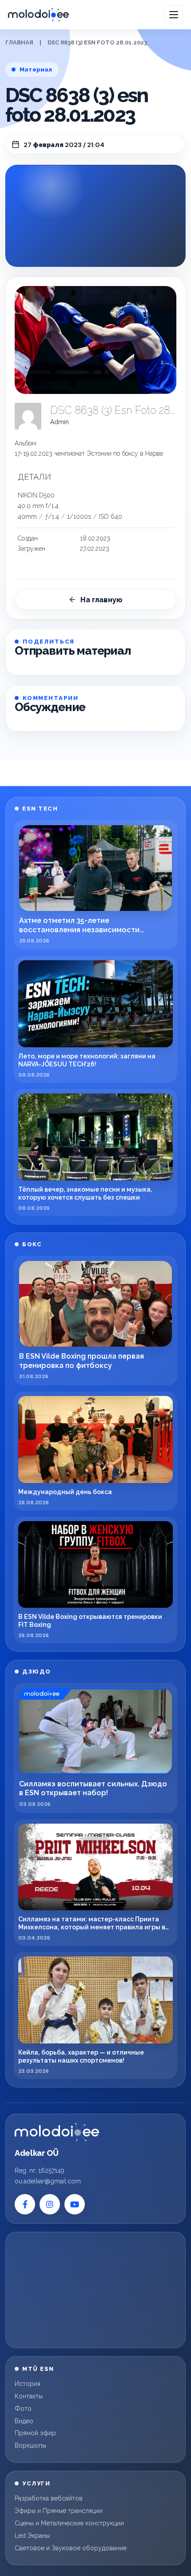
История (28, 2384)
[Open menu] (174, 15)
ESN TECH (40, 809)
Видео (24, 2421)
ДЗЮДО (37, 1672)
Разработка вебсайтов (49, 2498)
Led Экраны (32, 2536)
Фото (23, 2409)
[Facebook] (25, 2204)
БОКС (32, 1244)
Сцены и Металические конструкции (69, 2523)
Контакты (29, 2396)
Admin (60, 422)
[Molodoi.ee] (57, 2132)
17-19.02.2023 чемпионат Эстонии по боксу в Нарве (89, 453)
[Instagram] (50, 2204)
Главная (19, 42)
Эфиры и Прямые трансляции (59, 2511)
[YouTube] (75, 2204)
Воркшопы (30, 2445)
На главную (101, 600)
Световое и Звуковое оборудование (71, 2548)
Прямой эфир (35, 2433)
